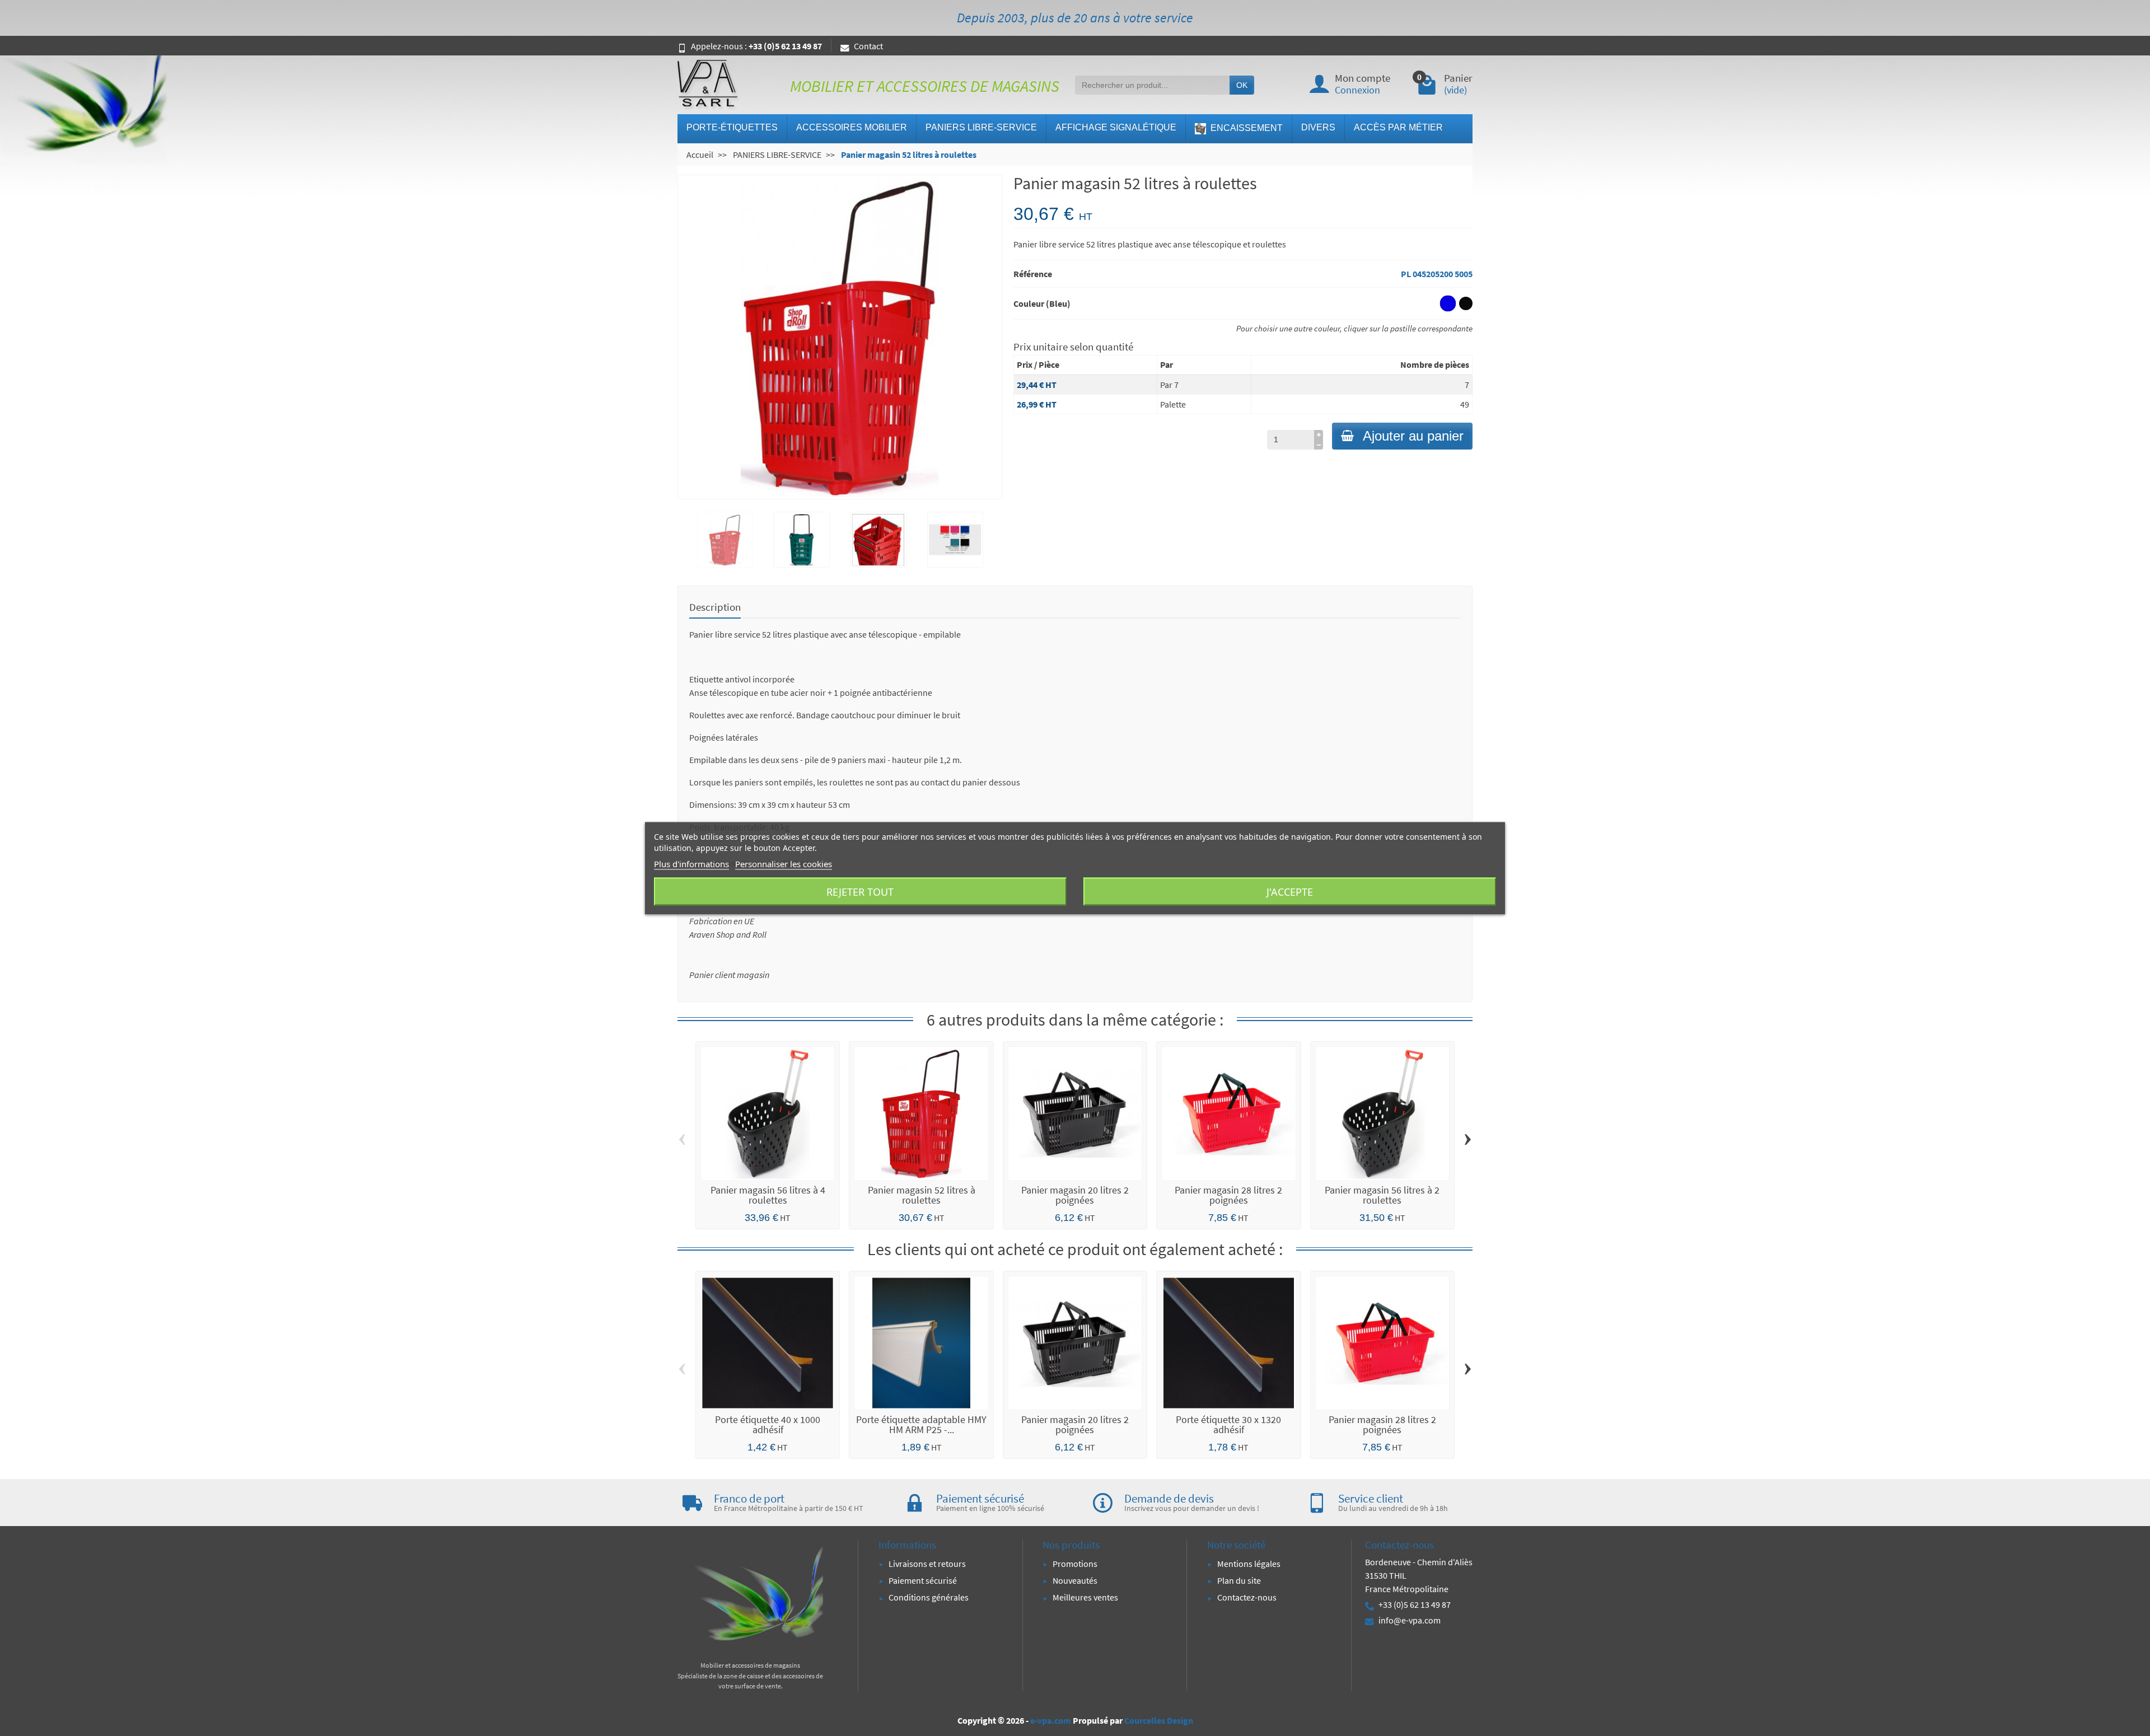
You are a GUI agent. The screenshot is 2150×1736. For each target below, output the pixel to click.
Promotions (1075, 1564)
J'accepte (1290, 891)
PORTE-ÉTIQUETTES (732, 127)
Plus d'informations (691, 863)
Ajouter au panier (1413, 436)
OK (1242, 85)
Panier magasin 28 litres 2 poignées (1228, 1195)
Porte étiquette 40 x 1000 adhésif (768, 1424)
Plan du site (1239, 1580)
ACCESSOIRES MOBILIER (852, 127)
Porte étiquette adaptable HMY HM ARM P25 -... (921, 1424)
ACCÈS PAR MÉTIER (1398, 127)
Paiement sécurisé (923, 1580)
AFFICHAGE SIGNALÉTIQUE (1116, 127)
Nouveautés (1075, 1580)
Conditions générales (929, 1597)
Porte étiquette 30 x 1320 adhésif (1228, 1424)
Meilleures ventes (1085, 1597)
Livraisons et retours (927, 1564)
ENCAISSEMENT (1245, 128)
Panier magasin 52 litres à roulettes (922, 1195)
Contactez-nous (1247, 1597)
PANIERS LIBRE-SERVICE (981, 127)
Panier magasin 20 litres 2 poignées (1075, 1195)
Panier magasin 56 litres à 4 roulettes (768, 1195)
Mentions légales (1249, 1564)
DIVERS (1318, 127)
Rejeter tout (860, 891)
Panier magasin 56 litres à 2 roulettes (1382, 1195)
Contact (868, 46)
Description (715, 607)
